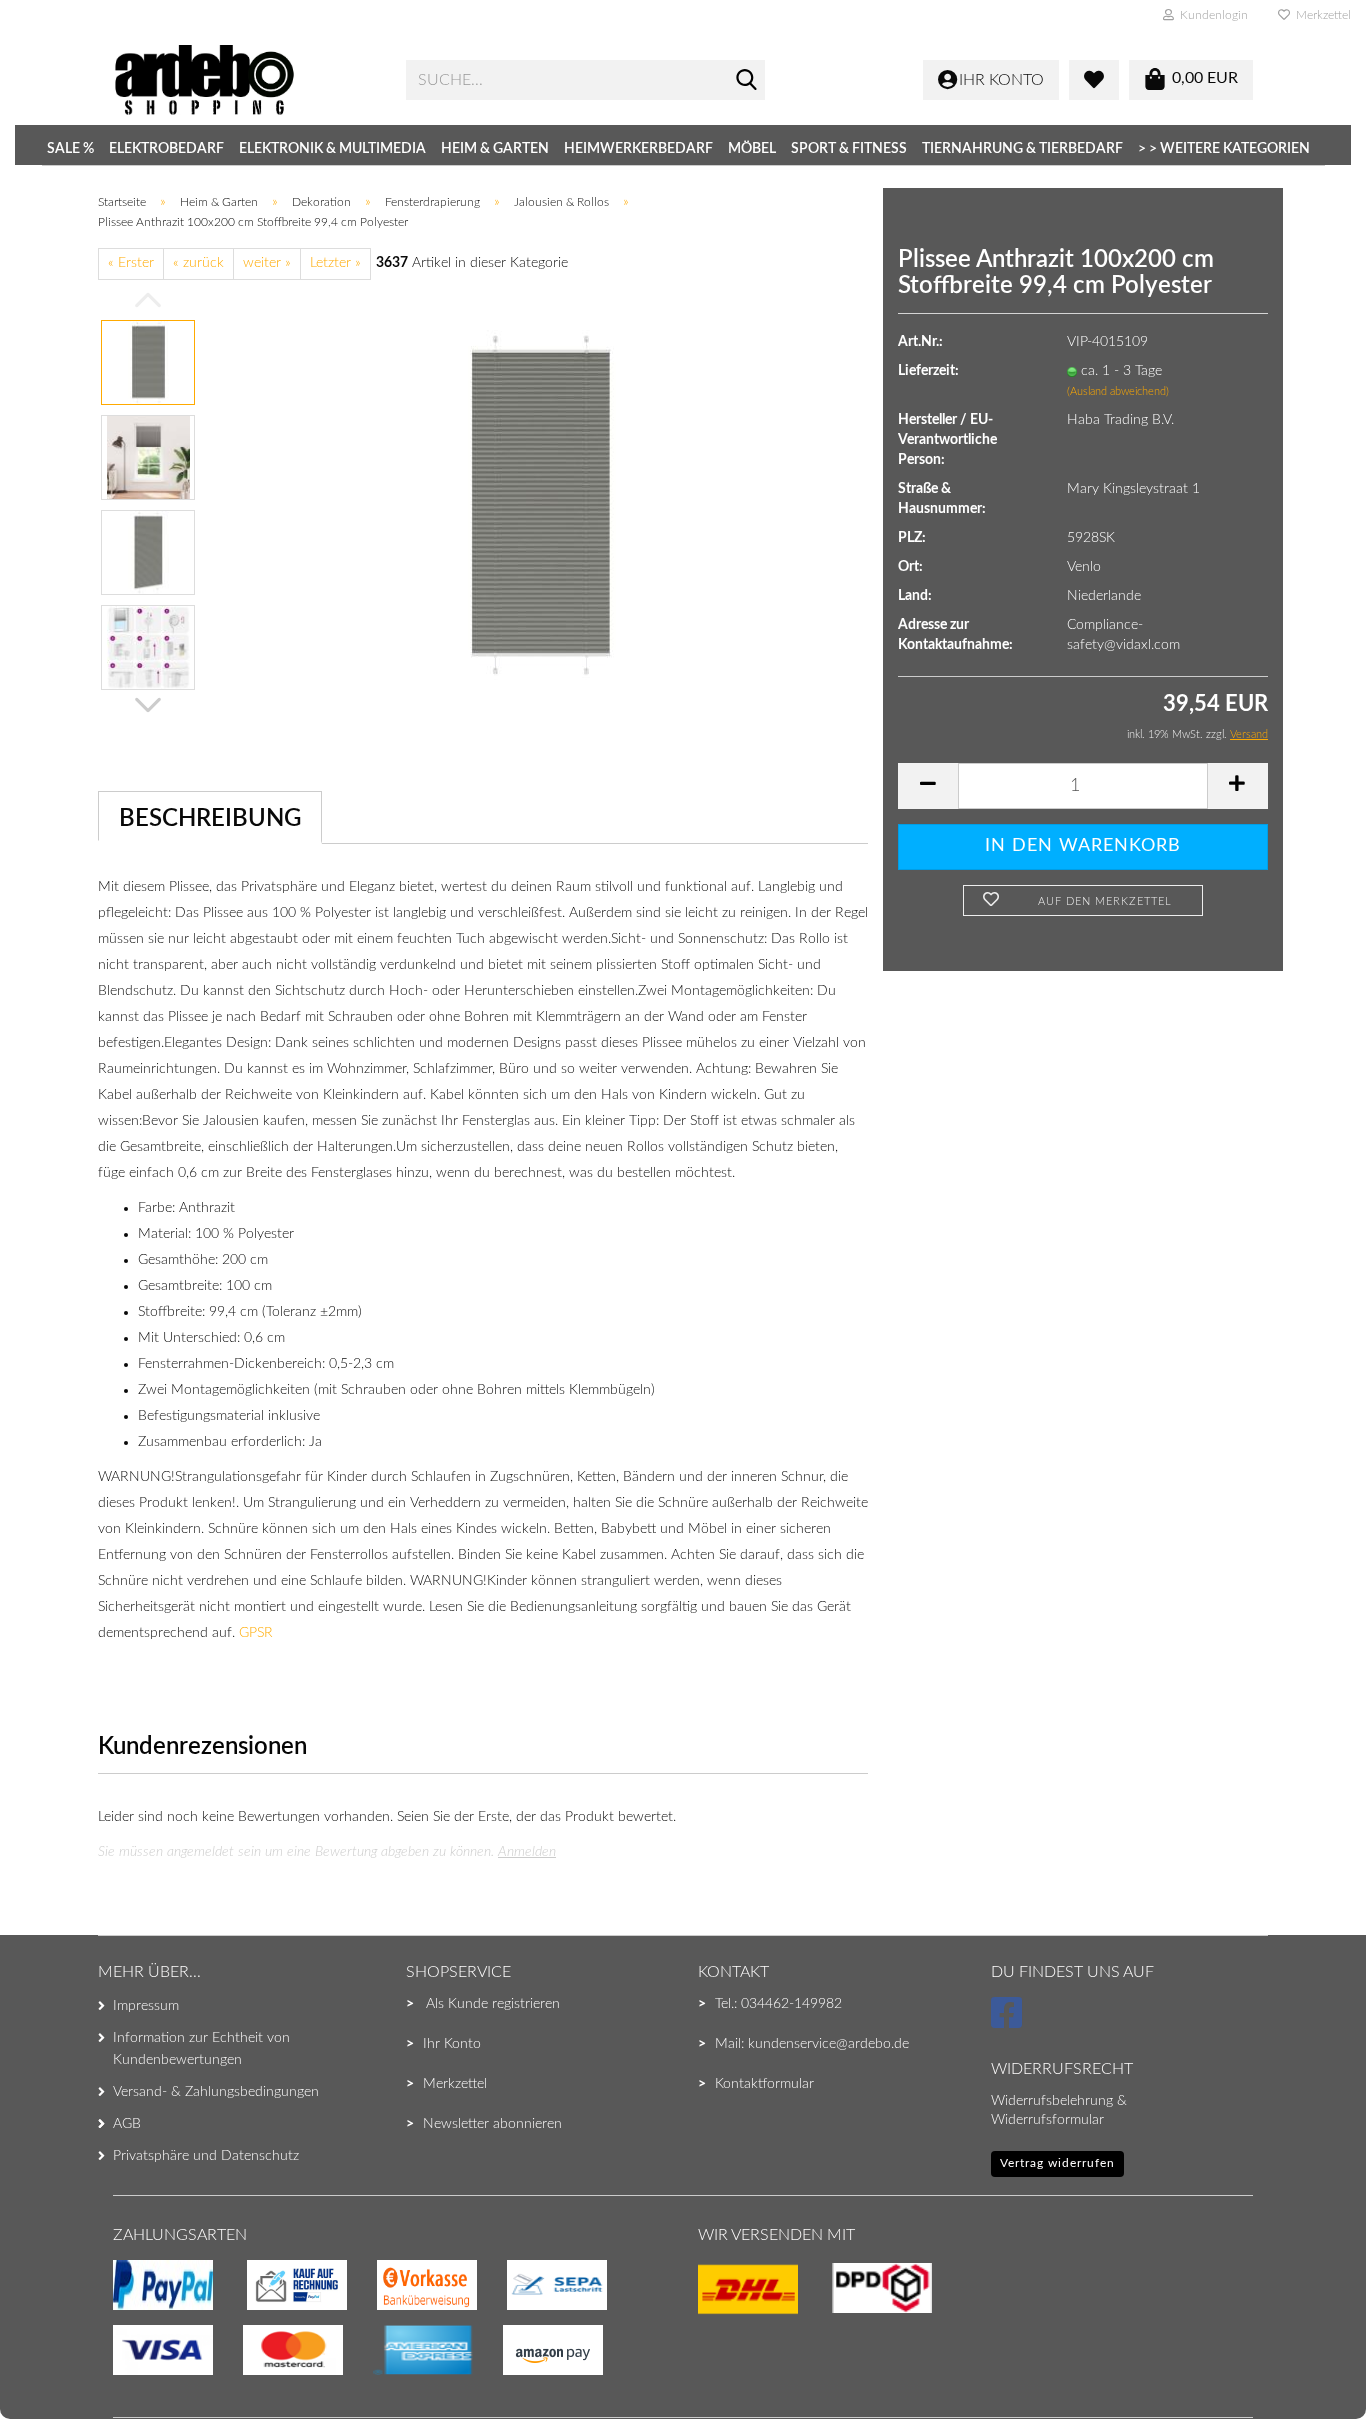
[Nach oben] (55, 2371)
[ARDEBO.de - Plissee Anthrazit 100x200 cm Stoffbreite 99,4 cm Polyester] (541, 504)
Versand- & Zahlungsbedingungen (216, 2092)
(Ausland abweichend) (1118, 391)
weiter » (267, 263)
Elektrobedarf (166, 149)
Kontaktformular (764, 2084)
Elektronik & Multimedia (332, 149)
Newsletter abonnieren (492, 2124)
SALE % (70, 149)
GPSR (256, 1633)
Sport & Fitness (849, 149)
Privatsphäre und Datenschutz (206, 2156)
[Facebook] (1009, 2022)
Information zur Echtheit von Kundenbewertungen (201, 2049)
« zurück (198, 263)
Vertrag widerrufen (1057, 2163)
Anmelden (527, 1852)
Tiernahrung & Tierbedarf (1022, 149)
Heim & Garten (495, 149)
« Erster (131, 263)
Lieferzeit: (928, 371)
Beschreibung (210, 819)
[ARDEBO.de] (244, 80)
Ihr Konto (452, 2044)
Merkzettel (1320, 15)
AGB (127, 2124)
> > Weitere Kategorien (1224, 149)
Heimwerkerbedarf (638, 149)
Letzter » (335, 263)
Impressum (146, 2006)
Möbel (752, 149)
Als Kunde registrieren (493, 2004)
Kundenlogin (1211, 15)
